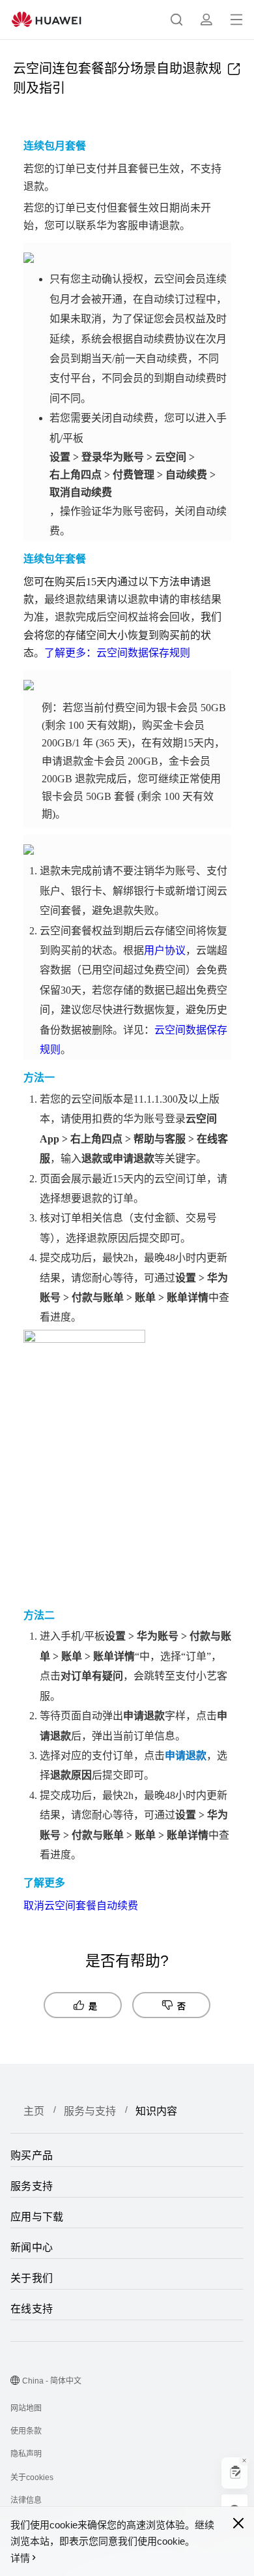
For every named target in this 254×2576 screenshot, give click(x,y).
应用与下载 (37, 2217)
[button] (176, 20)
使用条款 (26, 2431)
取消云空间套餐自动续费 (81, 1906)
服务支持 (32, 2186)
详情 (20, 2558)
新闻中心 (32, 2247)
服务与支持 (90, 2111)
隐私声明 (26, 2454)
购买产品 (32, 2155)
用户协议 (165, 950)
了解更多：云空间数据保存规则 (117, 653)
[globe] (15, 2382)
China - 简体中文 (52, 2381)
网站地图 (26, 2408)
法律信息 (26, 2500)
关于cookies (32, 2477)
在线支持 (32, 2309)
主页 (34, 2111)
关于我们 (32, 2278)
